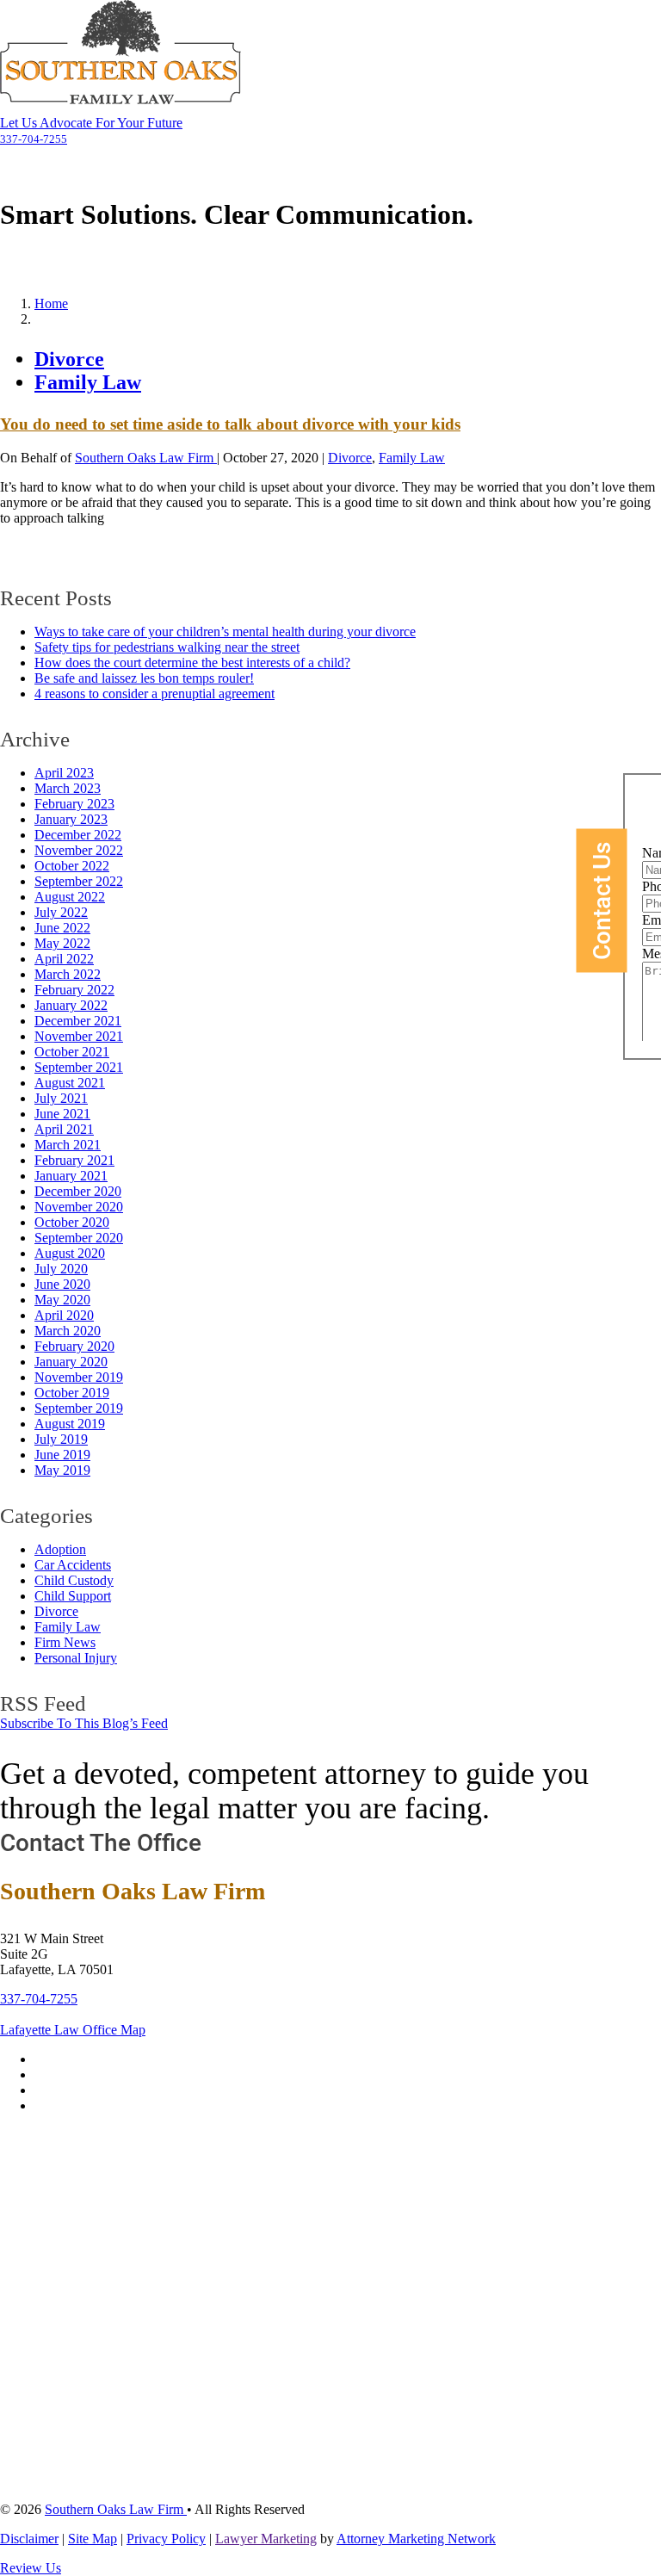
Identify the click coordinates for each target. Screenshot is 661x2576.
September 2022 (79, 881)
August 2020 (70, 1253)
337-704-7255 (39, 1999)
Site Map (93, 2539)
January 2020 (71, 1362)
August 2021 (70, 1083)
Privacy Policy (166, 2539)
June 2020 (62, 1284)
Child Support (73, 1596)
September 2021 (79, 1067)
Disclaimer (29, 2539)
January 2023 (71, 819)
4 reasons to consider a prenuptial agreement (154, 694)
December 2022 (78, 835)
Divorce (69, 359)
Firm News (65, 1642)
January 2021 (71, 1176)
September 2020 (79, 1238)
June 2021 (62, 1114)
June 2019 (62, 1455)
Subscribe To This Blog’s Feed (84, 1723)
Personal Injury (76, 1658)
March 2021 (68, 1145)
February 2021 (74, 1160)
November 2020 (79, 1207)
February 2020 (74, 1346)
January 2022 (71, 1005)
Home (51, 303)
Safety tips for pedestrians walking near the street (167, 647)
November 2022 (79, 850)
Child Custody (74, 1580)
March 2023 (68, 788)
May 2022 (62, 943)
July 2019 (61, 1439)
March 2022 (68, 974)
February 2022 (74, 990)
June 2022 (62, 928)
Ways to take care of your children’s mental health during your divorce (225, 632)
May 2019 (62, 1470)
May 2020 (62, 1300)
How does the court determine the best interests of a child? (192, 663)
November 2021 (79, 1036)
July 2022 (61, 912)
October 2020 (72, 1222)
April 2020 (64, 1315)
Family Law (88, 382)
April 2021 (64, 1129)
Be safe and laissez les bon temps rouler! (144, 678)
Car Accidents (73, 1565)
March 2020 (68, 1331)
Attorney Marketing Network (416, 2539)
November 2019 (79, 1377)
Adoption (60, 1549)
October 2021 (72, 1052)
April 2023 (64, 773)
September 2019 (79, 1408)
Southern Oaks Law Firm (146, 458)
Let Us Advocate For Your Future (91, 123)
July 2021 (61, 1098)
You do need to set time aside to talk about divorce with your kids (230, 424)
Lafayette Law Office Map (73, 2030)
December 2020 (78, 1191)
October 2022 (72, 866)
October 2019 (72, 1393)
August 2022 (70, 897)
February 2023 (74, 804)
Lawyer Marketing (266, 2539)
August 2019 (70, 1424)
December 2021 (78, 1021)
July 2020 (61, 1269)
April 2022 (64, 959)
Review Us (31, 2568)
